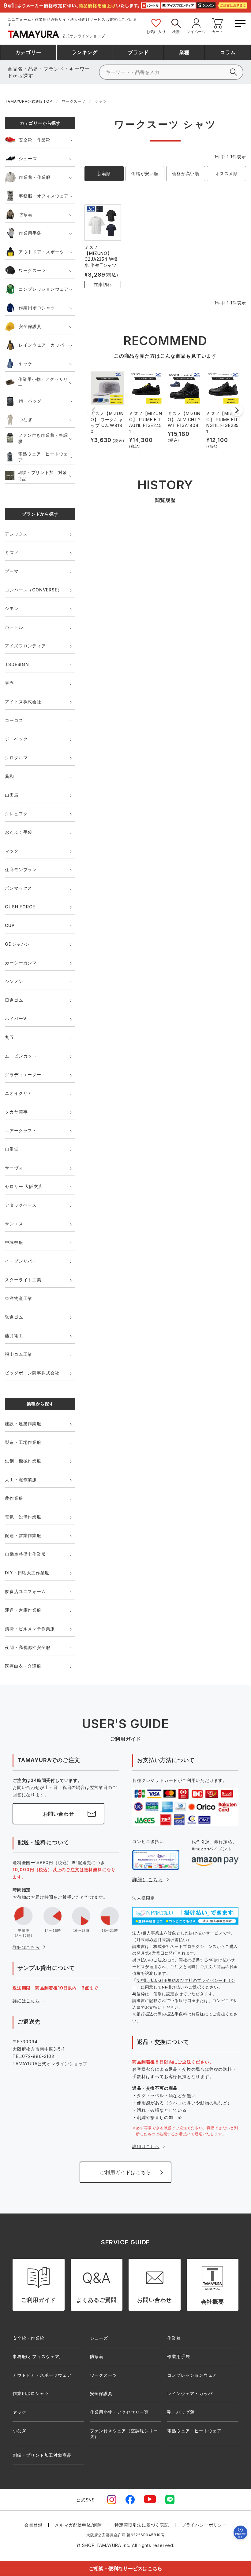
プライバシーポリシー (204, 2525)
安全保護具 (30, 326)
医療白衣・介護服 (23, 1666)
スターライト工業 (23, 1280)
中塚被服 (14, 1242)
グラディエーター (23, 1075)
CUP (10, 925)
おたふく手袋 (19, 832)
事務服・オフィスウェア (44, 196)
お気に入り (156, 32)
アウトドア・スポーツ (41, 252)
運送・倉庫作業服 (23, 1610)
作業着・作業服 (35, 177)
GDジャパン (17, 944)
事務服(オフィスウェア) (37, 2356)
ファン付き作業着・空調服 (43, 438)
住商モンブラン (21, 869)
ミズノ (12, 552)
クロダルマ (16, 758)
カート (218, 32)
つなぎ (25, 420)
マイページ (196, 32)
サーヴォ (14, 1168)
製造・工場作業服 (23, 1442)
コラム (228, 52)
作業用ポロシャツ (37, 308)
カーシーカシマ (21, 963)
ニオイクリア (19, 1093)
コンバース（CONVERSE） (33, 590)
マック (12, 851)
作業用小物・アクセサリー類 (119, 2412)
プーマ (12, 571)
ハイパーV (16, 1019)
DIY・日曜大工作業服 (27, 1573)
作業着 (174, 2338)
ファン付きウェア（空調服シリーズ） (124, 2434)
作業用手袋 (30, 233)
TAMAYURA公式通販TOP (28, 101)
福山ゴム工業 (19, 1354)
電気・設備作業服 (23, 1517)
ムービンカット (21, 1056)
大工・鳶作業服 (21, 1479)
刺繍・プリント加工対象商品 (42, 475)
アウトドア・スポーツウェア (42, 2375)
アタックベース (21, 1205)
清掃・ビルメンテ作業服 (30, 1629)
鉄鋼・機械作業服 (23, 1461)
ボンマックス (19, 888)
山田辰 (12, 795)
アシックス (16, 534)
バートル (14, 627)
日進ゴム (14, 1000)
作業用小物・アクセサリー (43, 382)
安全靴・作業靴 (35, 140)
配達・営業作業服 (23, 1535)
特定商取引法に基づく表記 (142, 2525)
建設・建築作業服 (23, 1424)
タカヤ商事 (16, 1112)
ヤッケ (25, 364)
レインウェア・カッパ (41, 345)
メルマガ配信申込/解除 (78, 2525)
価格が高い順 (186, 173)
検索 (176, 32)
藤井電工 (14, 1336)
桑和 (9, 776)
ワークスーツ (74, 101)
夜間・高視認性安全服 (28, 1647)
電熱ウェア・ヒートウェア (43, 457)
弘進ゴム (14, 1317)
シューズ (28, 158)
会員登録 (33, 2525)
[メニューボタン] (240, 22)
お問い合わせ (59, 1814)
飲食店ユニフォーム (25, 1591)
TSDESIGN (17, 664)
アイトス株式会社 (23, 702)
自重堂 (12, 1149)
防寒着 (25, 214)
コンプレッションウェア (44, 289)
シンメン (14, 981)
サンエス (14, 1224)
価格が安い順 (145, 173)
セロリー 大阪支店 (24, 1186)
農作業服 (14, 1498)
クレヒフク (16, 813)
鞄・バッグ (30, 401)
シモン (12, 608)
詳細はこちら (26, 1947)
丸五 (9, 1037)
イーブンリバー (21, 1261)
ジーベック (16, 739)
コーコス (14, 720)
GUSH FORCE (20, 907)
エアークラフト (21, 1130)
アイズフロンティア (25, 646)
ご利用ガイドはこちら (125, 2172)
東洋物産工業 (19, 1298)
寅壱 (9, 683)
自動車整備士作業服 (25, 1554)
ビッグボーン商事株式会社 (32, 1373)
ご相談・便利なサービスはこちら (125, 2568)
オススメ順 (227, 173)
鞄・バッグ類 (181, 2412)
